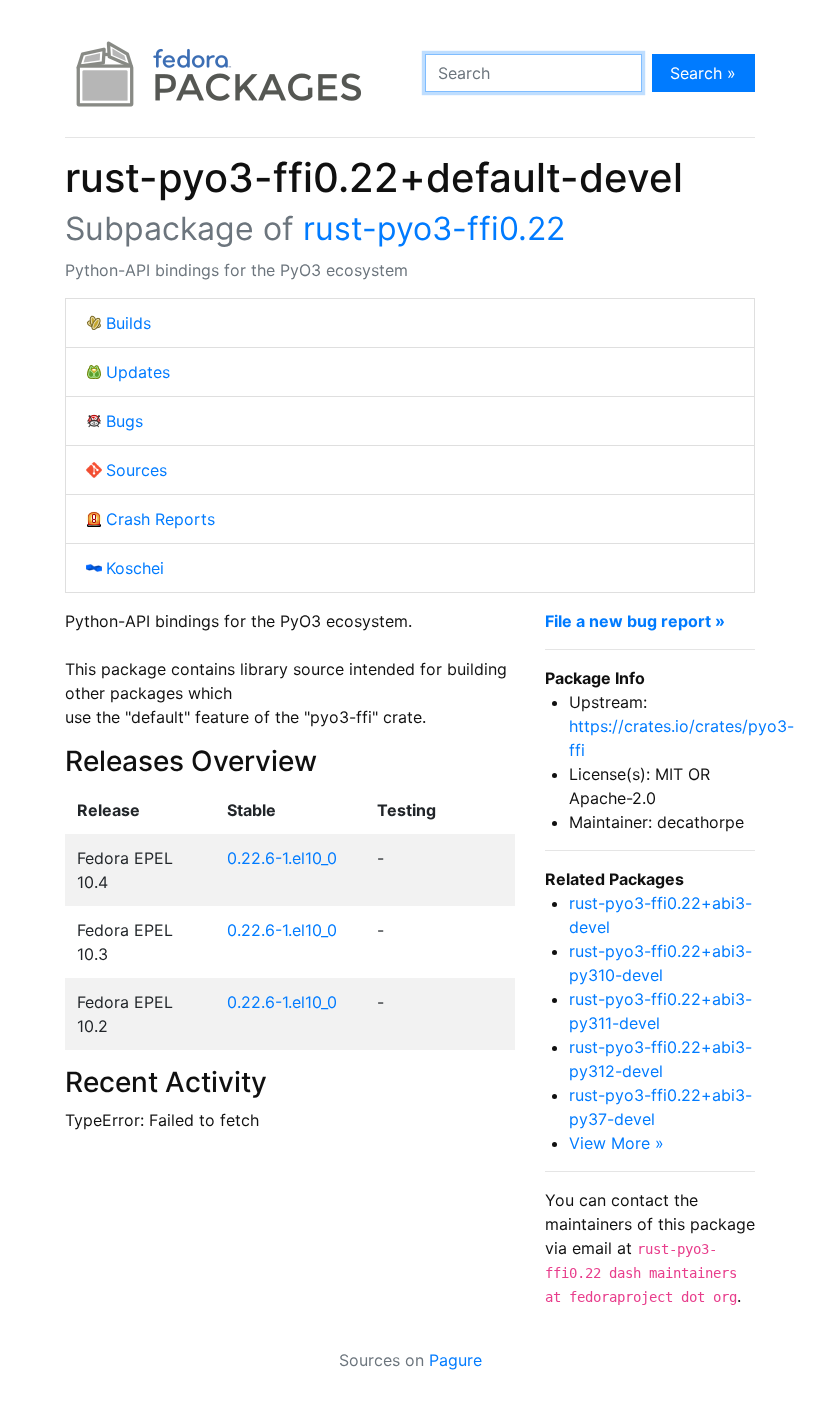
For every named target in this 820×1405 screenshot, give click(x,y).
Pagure (455, 1360)
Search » (703, 73)
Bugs (124, 421)
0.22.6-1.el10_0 (282, 858)
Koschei (135, 568)
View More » (616, 1143)
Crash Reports (160, 519)
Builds (128, 323)
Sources (136, 470)
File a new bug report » (635, 621)
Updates (138, 372)
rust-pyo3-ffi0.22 (434, 228)
